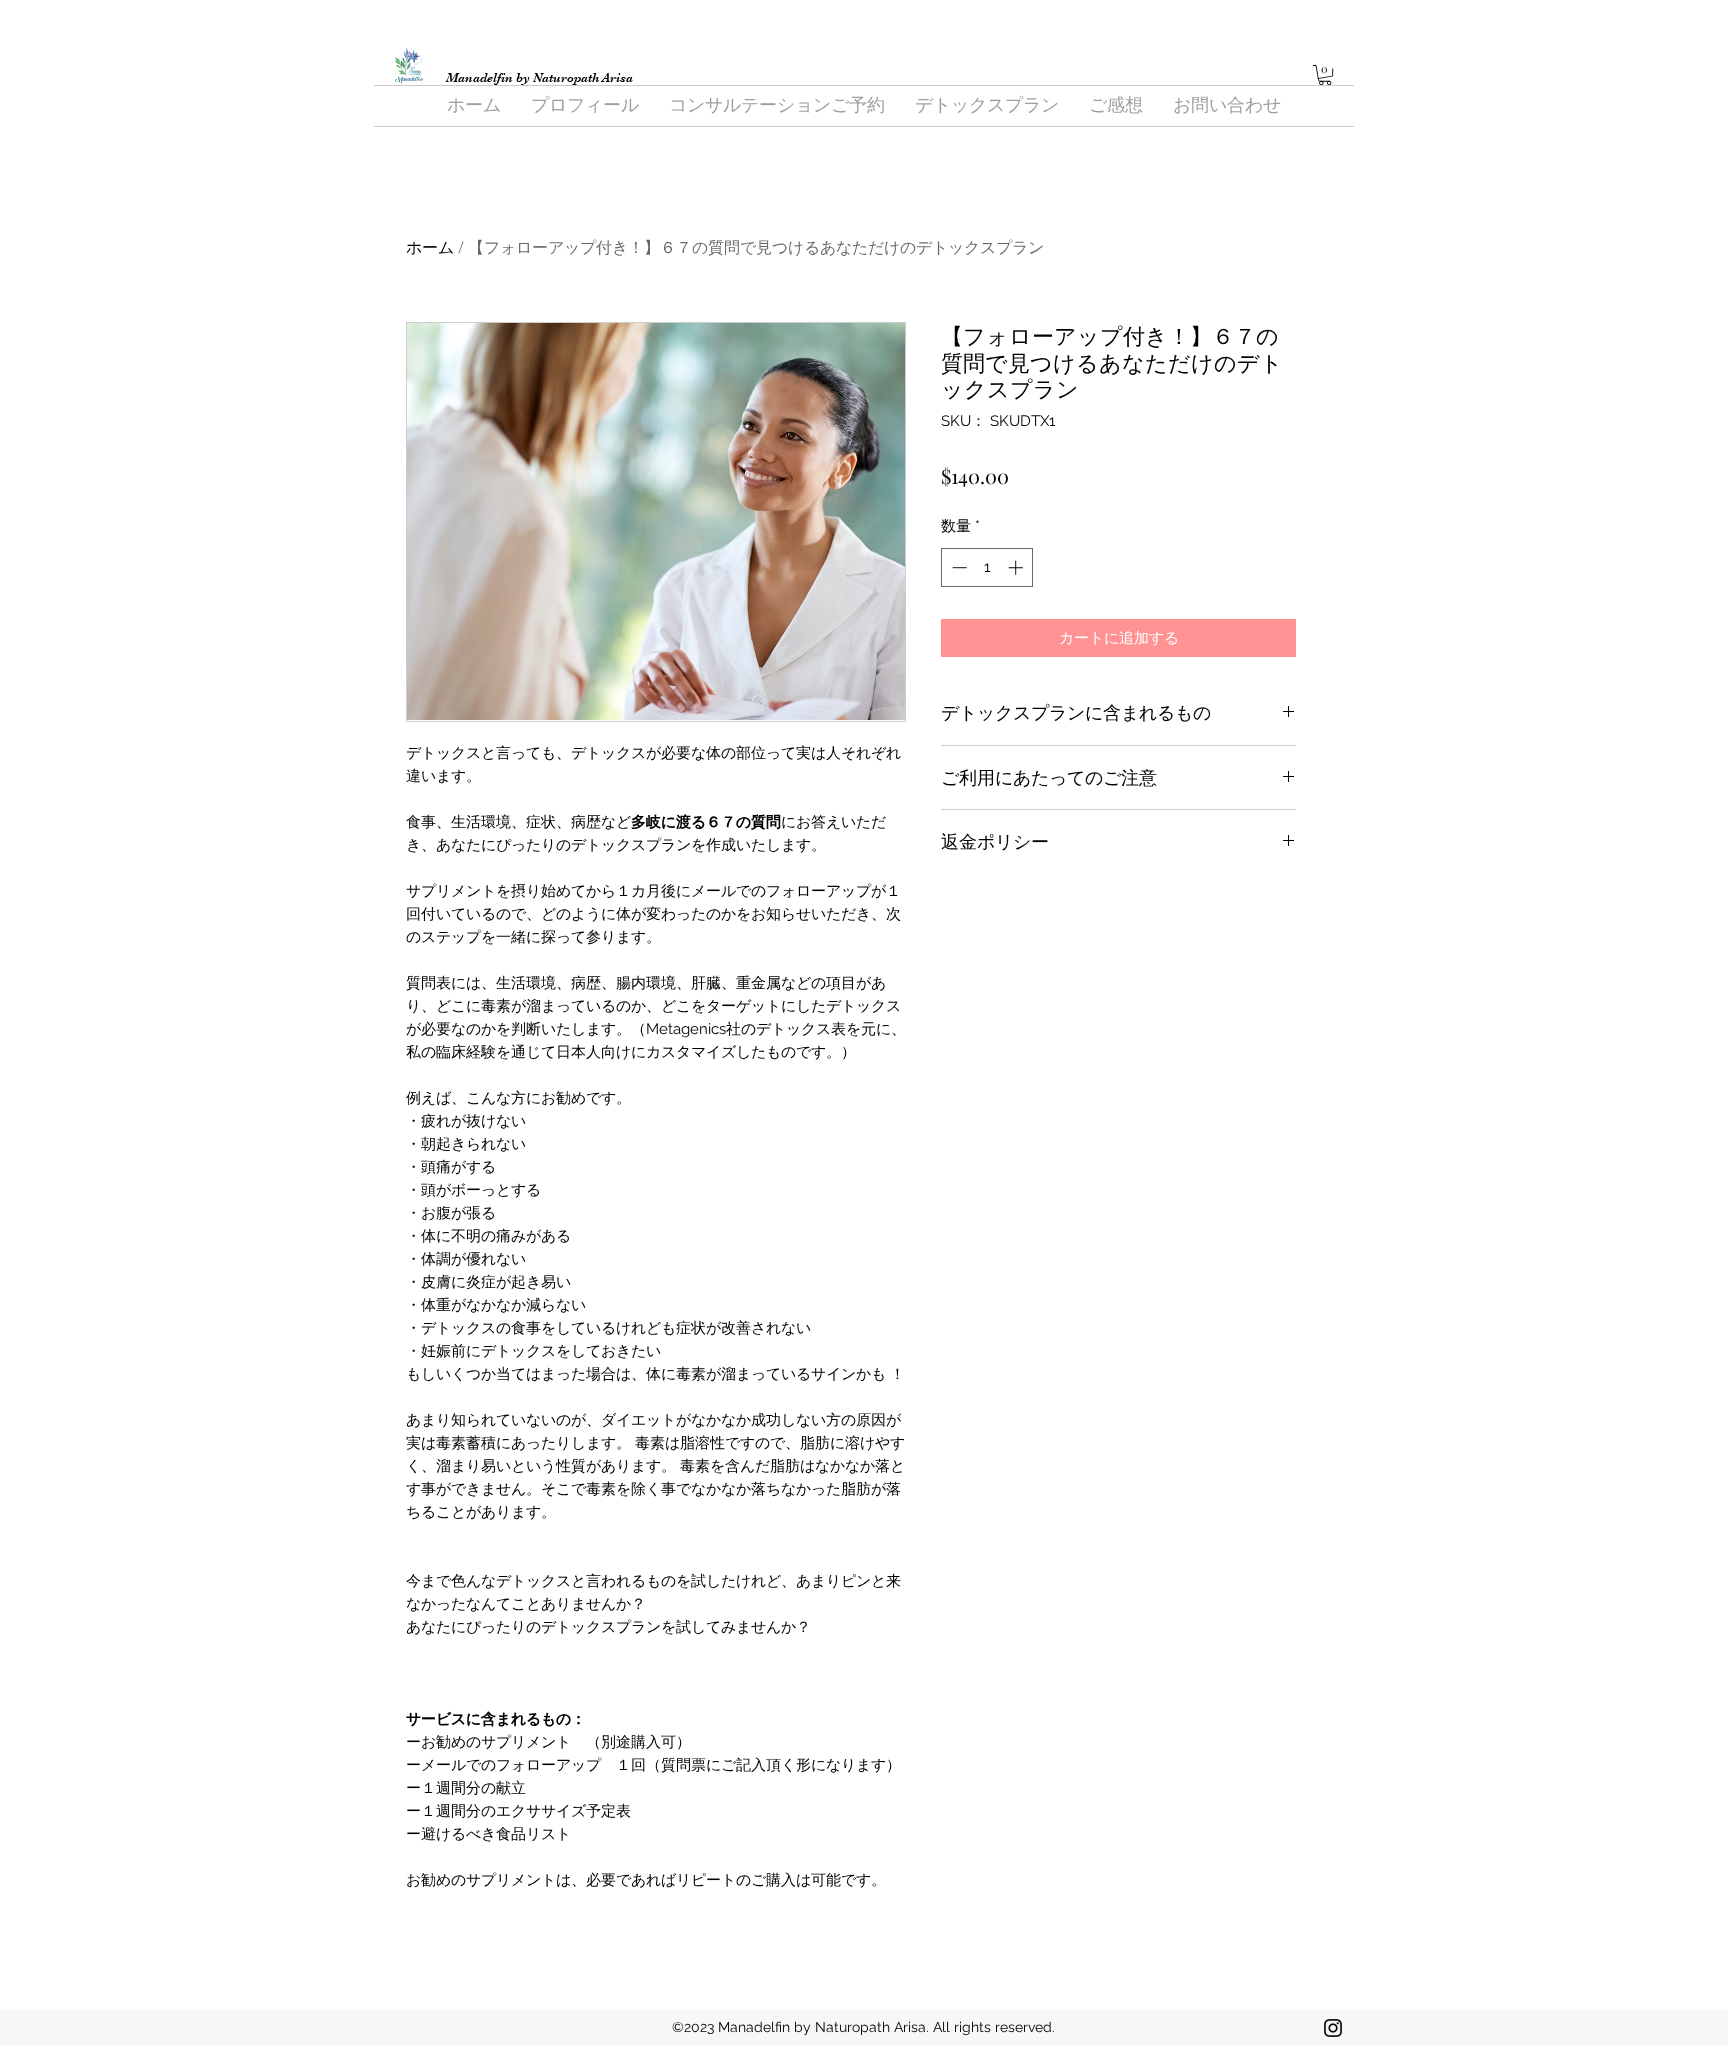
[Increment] (1017, 567)
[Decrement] (957, 567)
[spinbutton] (987, 567)
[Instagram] (1333, 2028)
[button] (1325, 75)
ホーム (430, 246)
